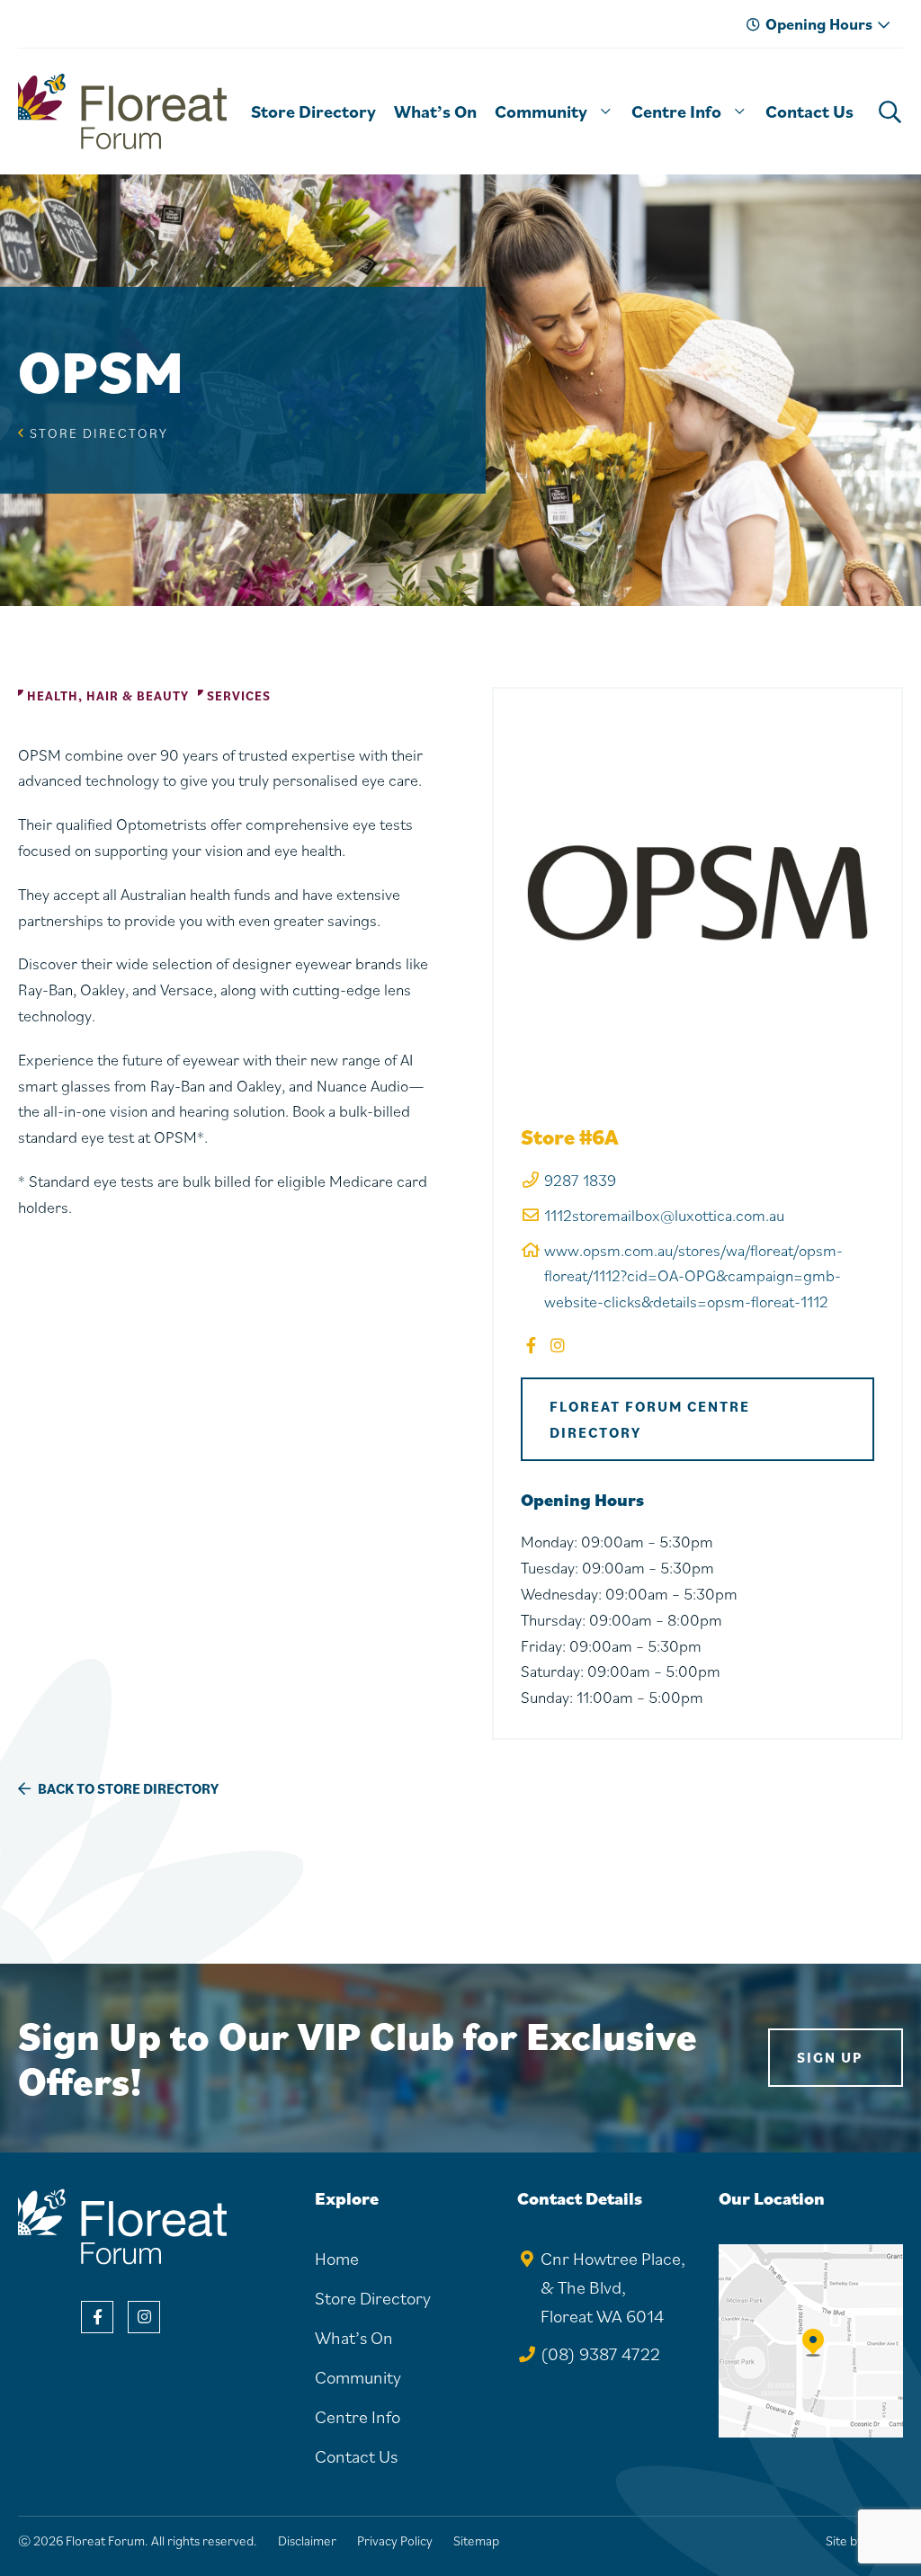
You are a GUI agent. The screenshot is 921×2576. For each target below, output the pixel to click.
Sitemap (476, 2540)
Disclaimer (307, 2540)
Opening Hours (819, 24)
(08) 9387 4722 (600, 2354)
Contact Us (356, 2456)
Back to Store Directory (127, 1788)
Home (337, 2259)
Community (358, 2377)
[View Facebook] (97, 2317)
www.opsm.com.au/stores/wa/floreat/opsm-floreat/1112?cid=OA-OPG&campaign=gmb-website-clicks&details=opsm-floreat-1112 (693, 1276)
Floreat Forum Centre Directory (650, 1419)
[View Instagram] (144, 2317)
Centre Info (358, 2417)
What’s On (354, 2338)
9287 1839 (580, 1180)
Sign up (830, 2057)
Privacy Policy (395, 2540)
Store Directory (99, 433)
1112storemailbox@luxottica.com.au (664, 1215)
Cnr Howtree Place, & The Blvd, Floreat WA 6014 (613, 2287)
